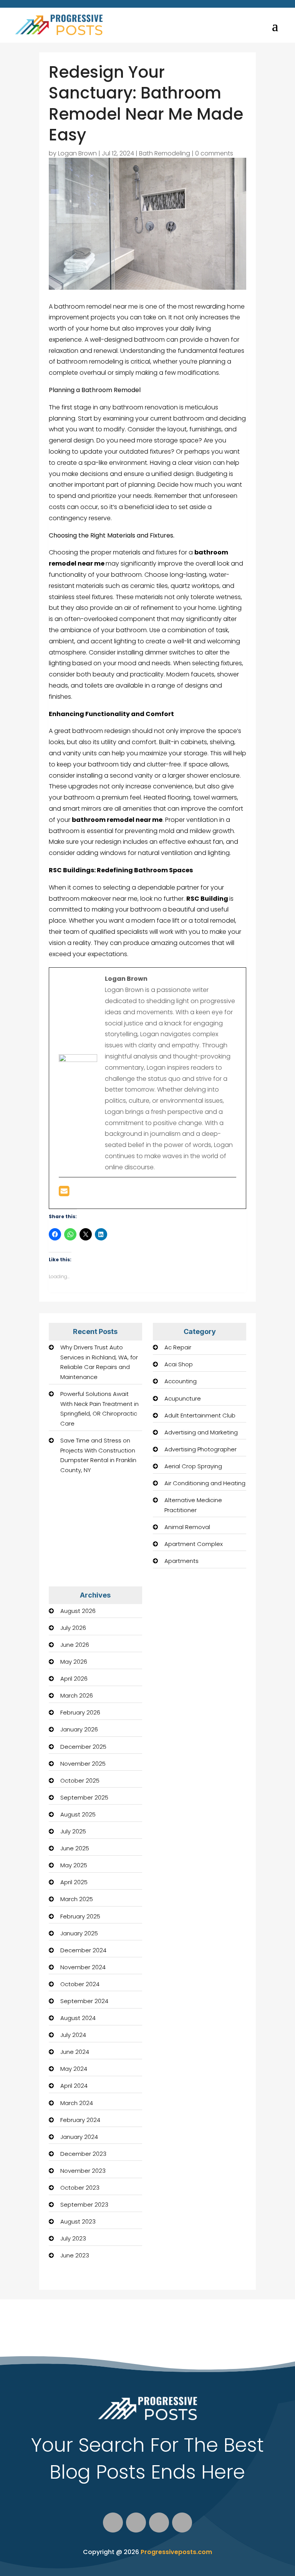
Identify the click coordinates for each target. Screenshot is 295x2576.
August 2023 (78, 2221)
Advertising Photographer (201, 1449)
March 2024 (77, 2103)
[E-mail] (64, 1193)
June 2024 (75, 2052)
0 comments (214, 153)
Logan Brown (77, 153)
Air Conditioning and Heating (205, 1483)
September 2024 (84, 2001)
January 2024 (79, 2137)
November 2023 (83, 2171)
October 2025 (80, 1780)
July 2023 (73, 2238)
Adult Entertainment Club (200, 1415)
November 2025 (83, 1764)
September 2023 (84, 2205)
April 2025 (74, 1882)
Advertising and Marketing (201, 1432)
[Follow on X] (136, 2523)
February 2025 (80, 1916)
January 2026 (79, 1729)
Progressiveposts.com (176, 2552)
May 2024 (74, 2069)
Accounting (181, 1381)
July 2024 (73, 2035)
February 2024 (80, 2120)
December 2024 (83, 1950)
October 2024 (80, 1984)
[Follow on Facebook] (113, 2523)
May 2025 (74, 1865)
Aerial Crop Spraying (193, 1466)
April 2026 (74, 1679)
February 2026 (80, 1712)
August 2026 (78, 1611)
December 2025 (83, 1747)
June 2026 (75, 1645)
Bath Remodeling (165, 153)
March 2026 (77, 1695)
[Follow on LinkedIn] (182, 2523)
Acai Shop (179, 1364)
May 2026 (74, 1662)
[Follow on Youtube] (159, 2523)
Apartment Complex (194, 1544)
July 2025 (73, 1831)
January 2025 (79, 1933)
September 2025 (84, 1797)
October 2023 (80, 2188)
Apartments (181, 1561)
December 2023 (83, 2154)
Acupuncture (183, 1398)
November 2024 (83, 1967)
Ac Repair (178, 1347)
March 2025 (77, 1899)
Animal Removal (187, 1527)
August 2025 (78, 1814)
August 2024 (78, 2018)
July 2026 (73, 1628)
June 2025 (75, 1848)
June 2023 (75, 2255)
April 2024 (74, 2086)
